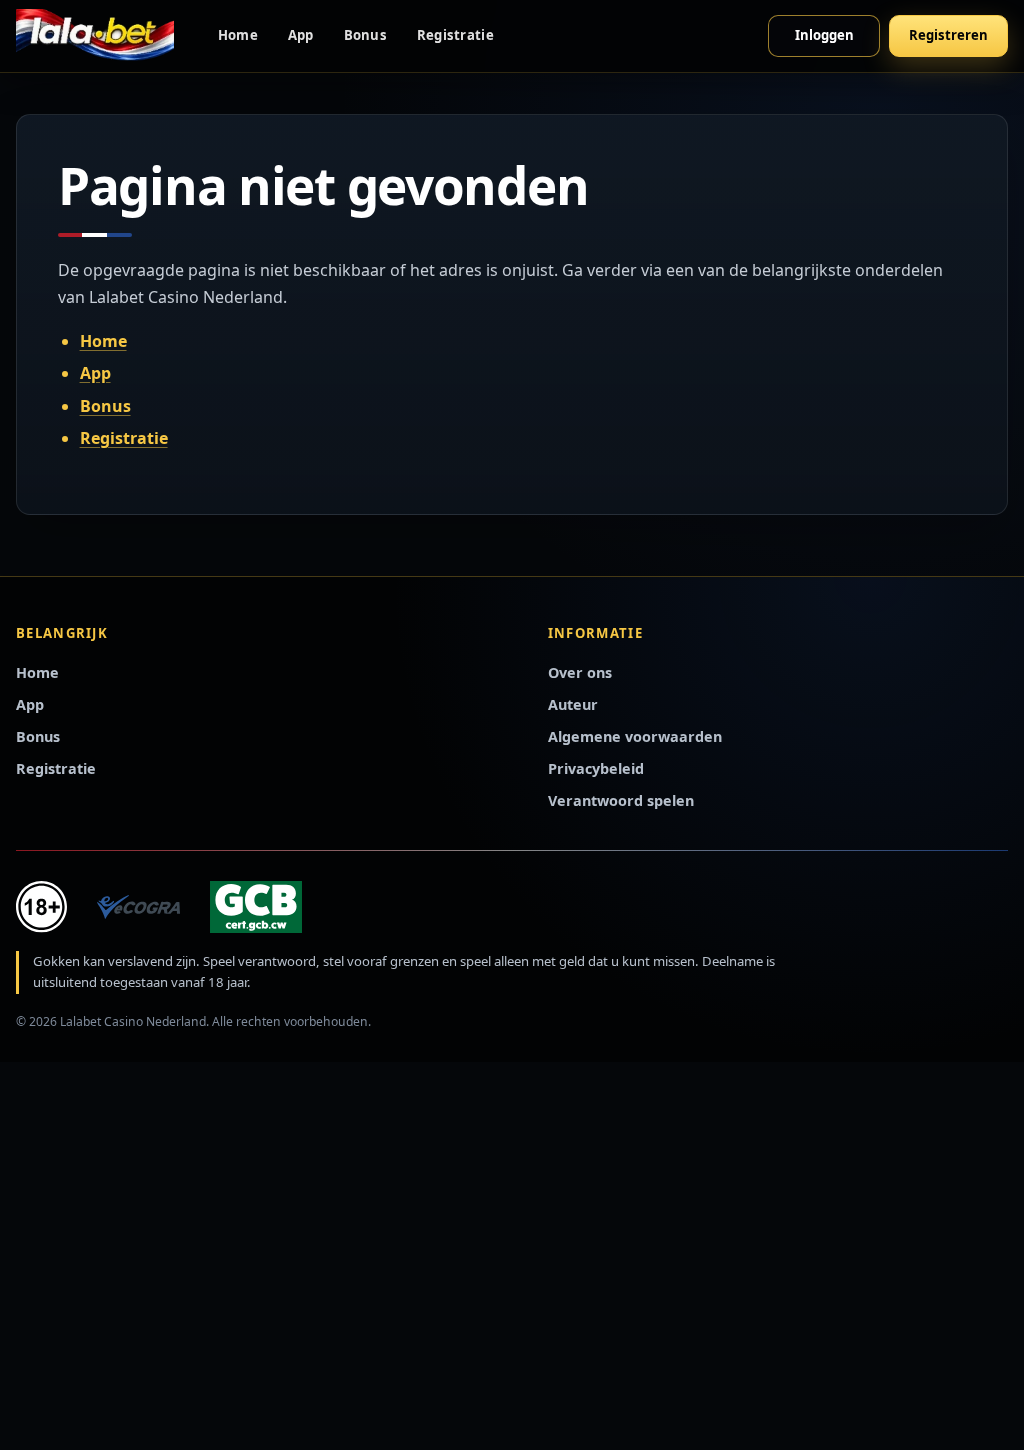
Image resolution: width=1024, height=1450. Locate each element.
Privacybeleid (596, 768)
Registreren (948, 35)
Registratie (455, 35)
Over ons (580, 672)
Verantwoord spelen (621, 800)
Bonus (365, 35)
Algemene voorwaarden (635, 736)
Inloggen (824, 35)
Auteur (573, 704)
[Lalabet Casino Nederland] (95, 36)
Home (238, 35)
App (301, 35)
